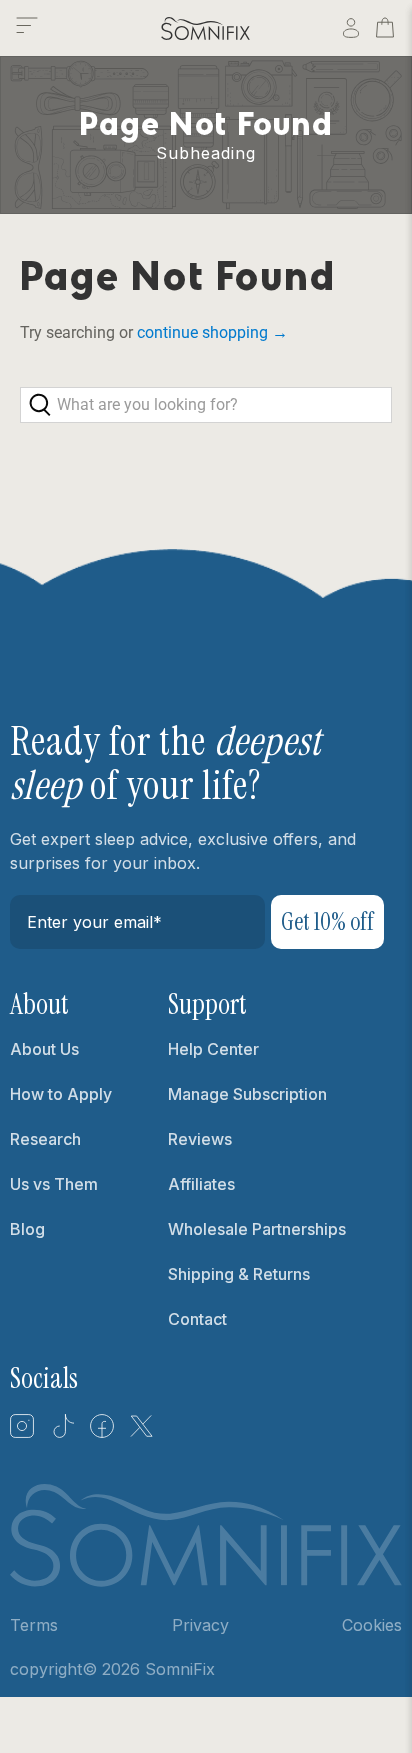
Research (45, 1139)
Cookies (372, 1625)
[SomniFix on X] (142, 1433)
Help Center (213, 1049)
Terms (34, 1625)
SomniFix (180, 1669)
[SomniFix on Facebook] (102, 1433)
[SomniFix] (206, 28)
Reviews (200, 1139)
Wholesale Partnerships (257, 1229)
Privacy (200, 1625)
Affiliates (201, 1184)
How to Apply (61, 1094)
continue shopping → (212, 332)
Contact (197, 1319)
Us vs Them (54, 1184)
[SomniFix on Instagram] (22, 1433)
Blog (27, 1229)
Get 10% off (327, 921)
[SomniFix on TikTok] (62, 1433)
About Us (44, 1049)
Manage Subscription (247, 1094)
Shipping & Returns (239, 1274)
